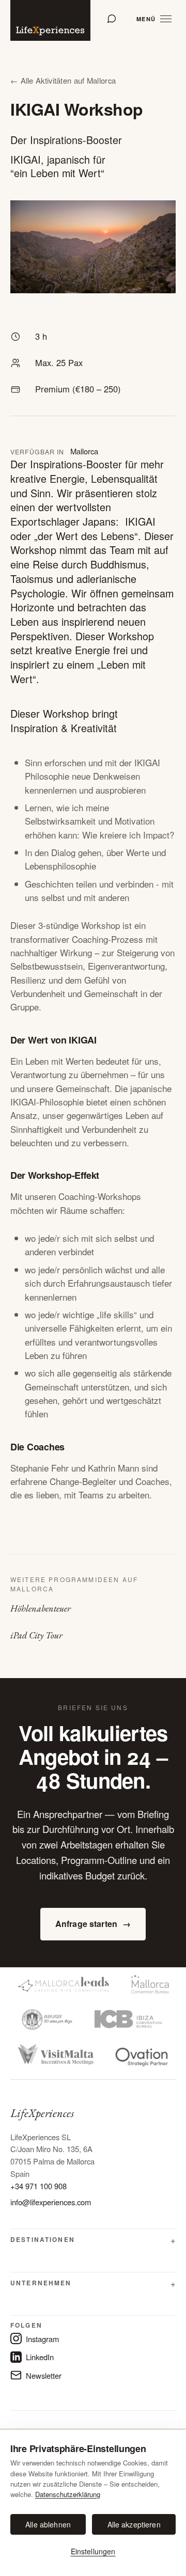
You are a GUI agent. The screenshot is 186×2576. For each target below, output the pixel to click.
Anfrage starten (93, 1924)
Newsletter (44, 2375)
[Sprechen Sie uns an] (112, 19)
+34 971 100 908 (38, 2186)
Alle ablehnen (48, 2524)
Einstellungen (93, 2551)
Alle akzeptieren (134, 2524)
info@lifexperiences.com (51, 2202)
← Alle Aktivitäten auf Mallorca (63, 80)
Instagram (42, 2339)
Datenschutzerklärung (68, 2494)
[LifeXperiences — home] (50, 20)
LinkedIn (40, 2357)
